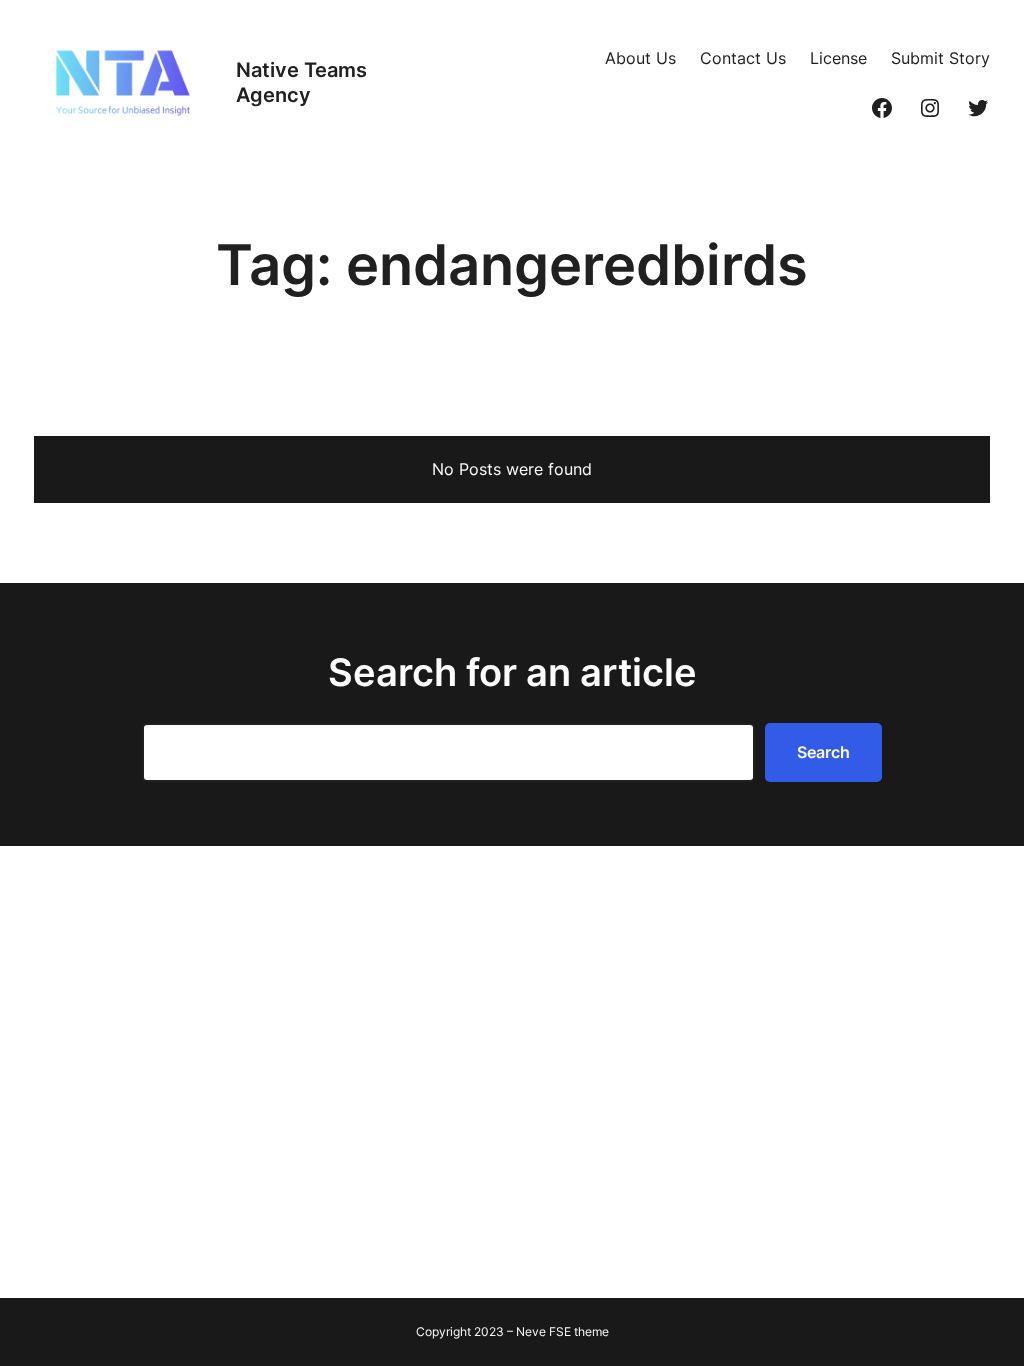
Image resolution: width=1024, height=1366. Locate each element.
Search (823, 752)
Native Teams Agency (301, 82)
